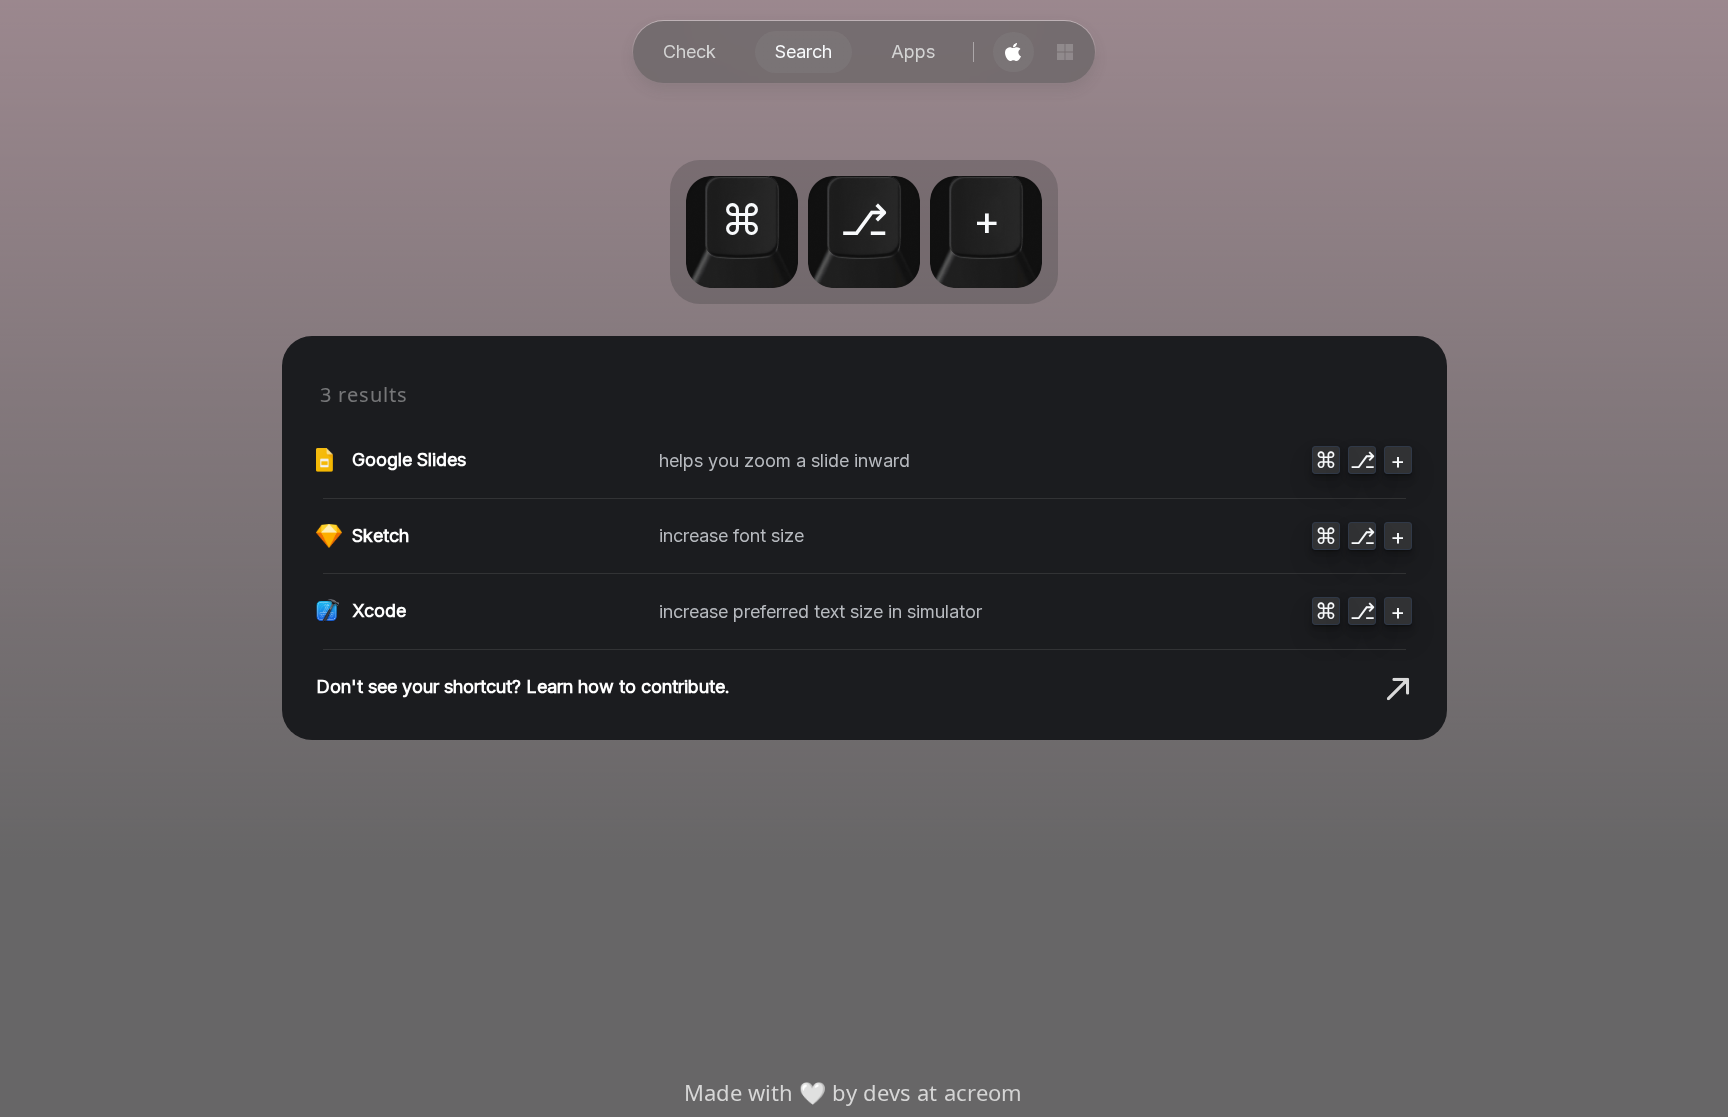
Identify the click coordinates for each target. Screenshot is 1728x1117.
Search (803, 51)
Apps (913, 51)
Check (689, 51)
